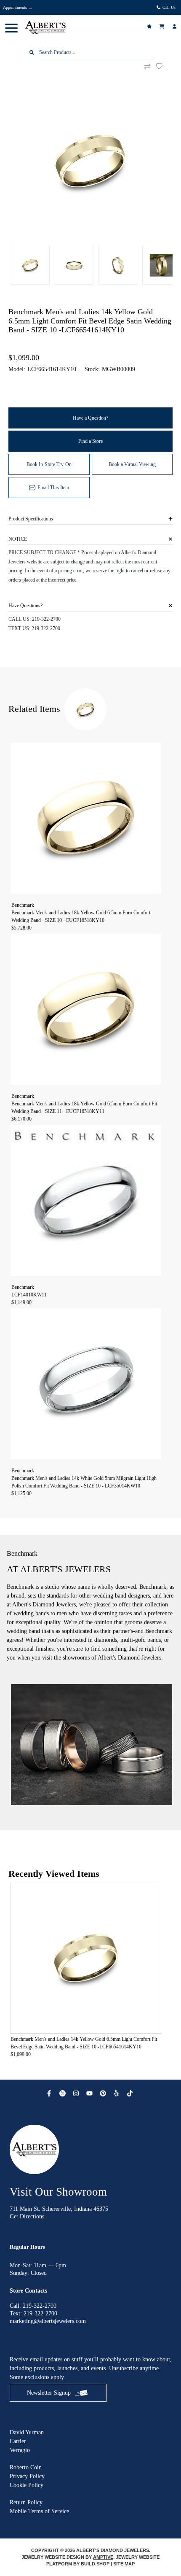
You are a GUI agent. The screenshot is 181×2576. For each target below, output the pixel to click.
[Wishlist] (150, 26)
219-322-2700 (46, 619)
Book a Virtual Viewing (132, 464)
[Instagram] (77, 2093)
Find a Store (90, 441)
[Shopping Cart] (163, 26)
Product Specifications (31, 519)
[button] (11, 27)
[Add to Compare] (147, 66)
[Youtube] (90, 2093)
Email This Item (53, 488)
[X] (64, 2093)
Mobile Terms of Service (39, 2511)
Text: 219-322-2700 (33, 2313)
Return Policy (26, 2502)
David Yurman (27, 2432)
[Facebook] (50, 2093)
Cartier (18, 2441)
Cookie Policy (27, 2485)
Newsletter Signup (49, 2393)
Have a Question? (90, 418)
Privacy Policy (27, 2476)
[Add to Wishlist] (164, 66)
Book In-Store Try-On (49, 464)
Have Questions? (25, 606)
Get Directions (27, 2216)
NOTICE (18, 539)
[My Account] (176, 26)
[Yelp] (117, 2093)
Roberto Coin (26, 2467)
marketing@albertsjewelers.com (48, 2321)
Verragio (20, 2450)
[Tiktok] (131, 2093)
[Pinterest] (104, 2093)
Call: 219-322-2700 (33, 2306)
